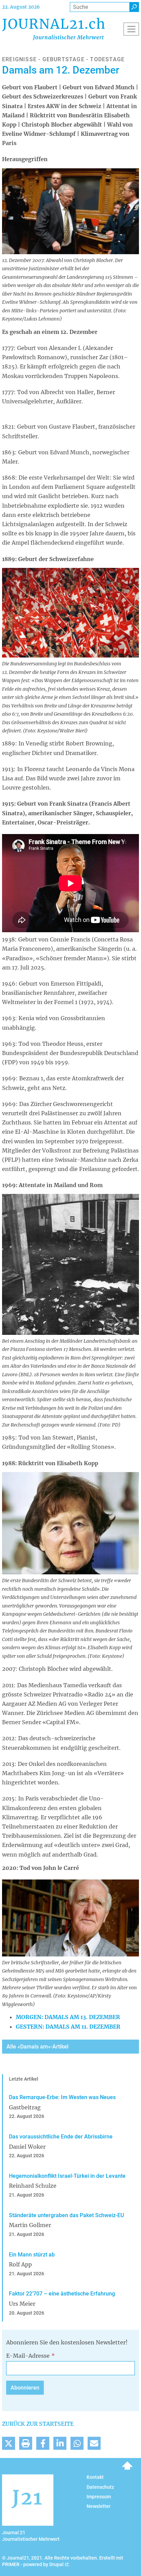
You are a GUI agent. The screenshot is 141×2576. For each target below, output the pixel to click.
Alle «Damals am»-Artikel (37, 2047)
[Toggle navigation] (131, 29)
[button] (9, 2443)
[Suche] (134, 7)
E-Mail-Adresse (28, 2356)
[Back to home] (53, 29)
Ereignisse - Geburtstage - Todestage (63, 59)
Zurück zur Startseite (38, 2424)
